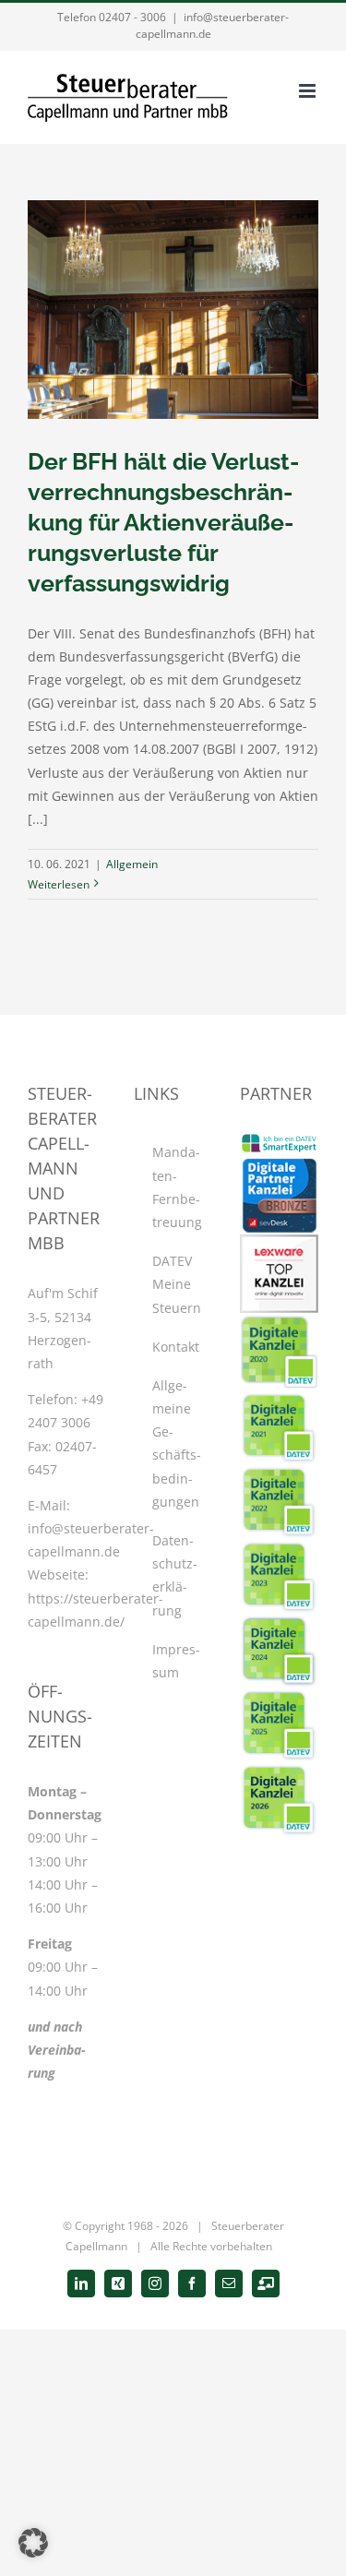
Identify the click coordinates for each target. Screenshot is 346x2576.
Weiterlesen (59, 884)
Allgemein (132, 864)
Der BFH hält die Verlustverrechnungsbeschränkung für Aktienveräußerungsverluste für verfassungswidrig (163, 522)
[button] (33, 2543)
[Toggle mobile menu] (309, 91)
